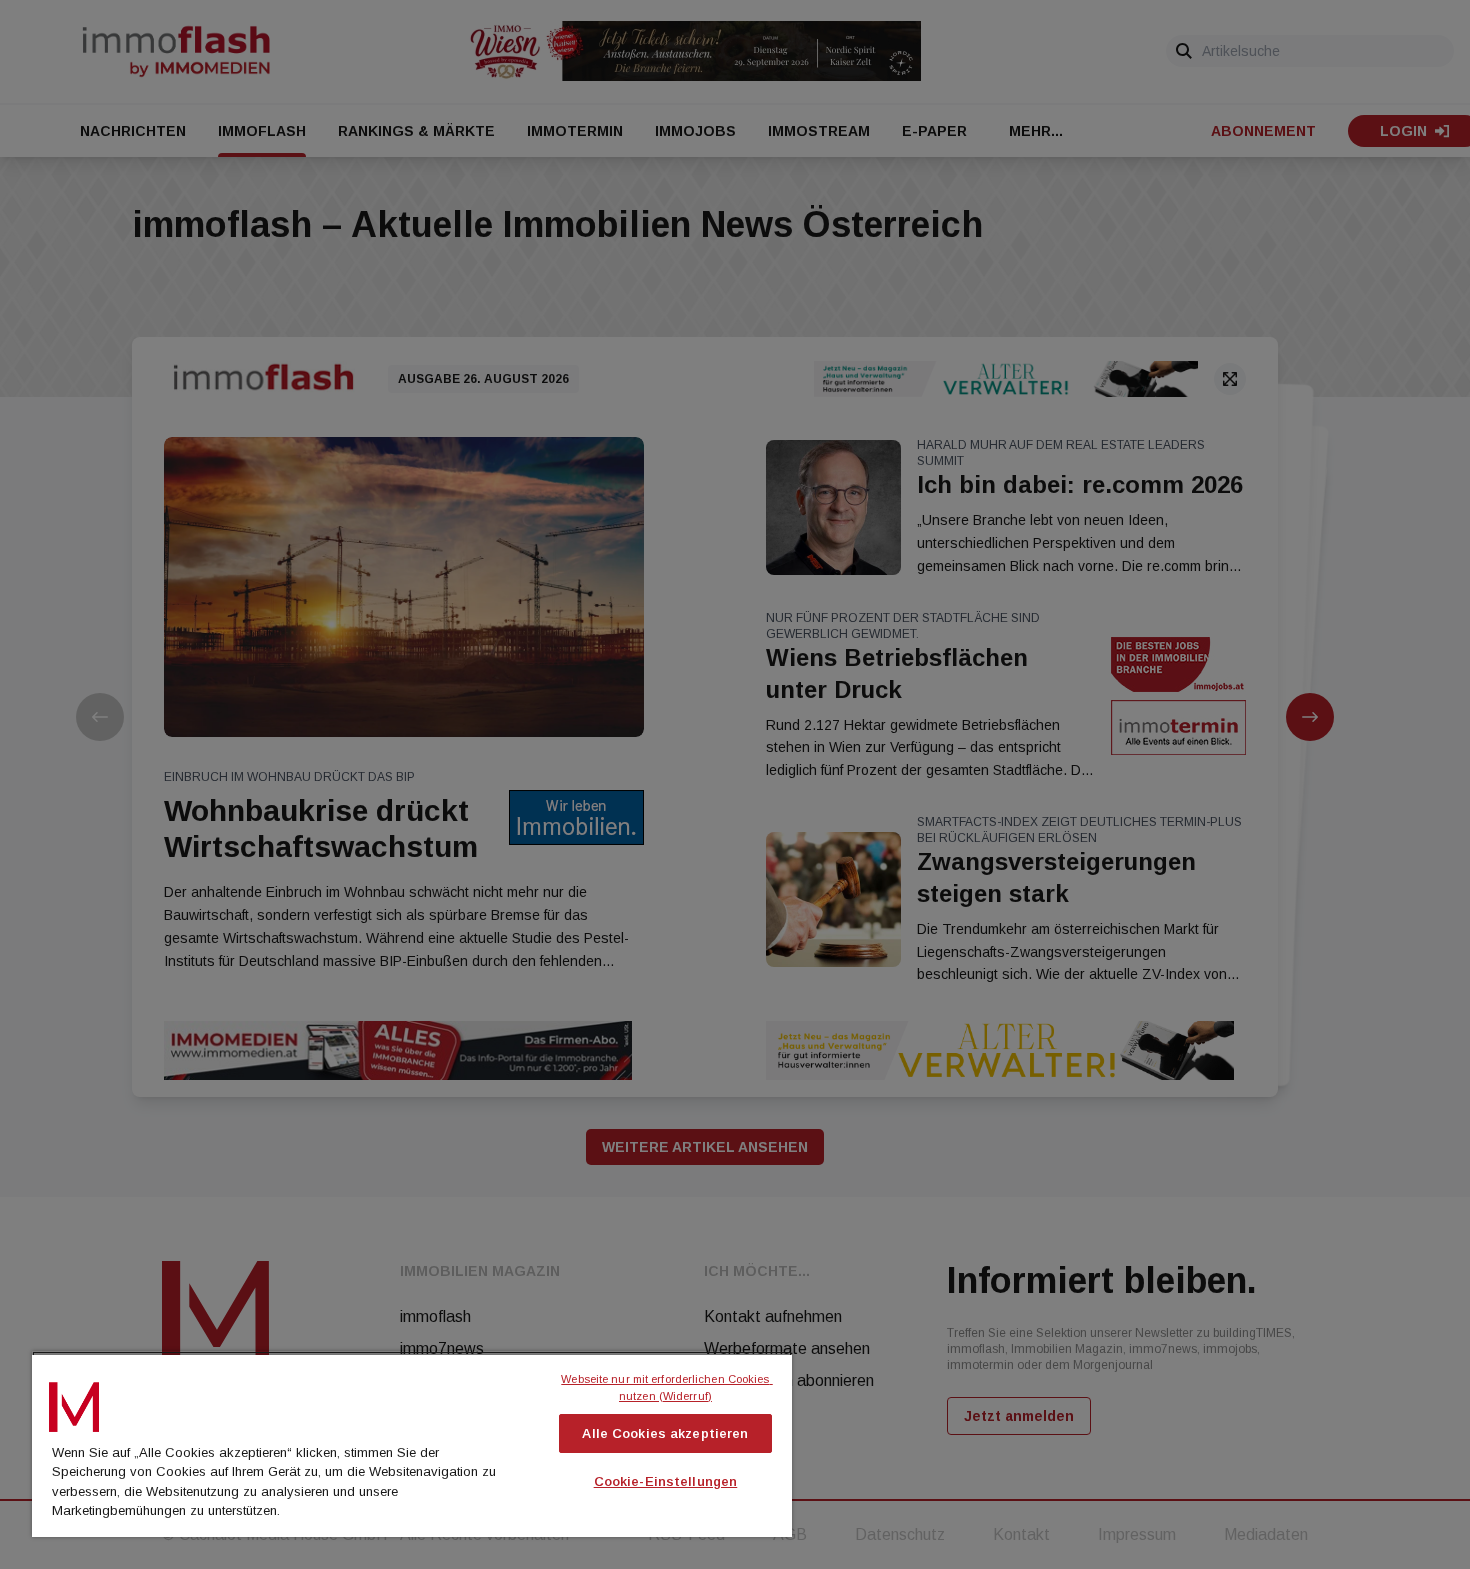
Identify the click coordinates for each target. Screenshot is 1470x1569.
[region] (412, 1444)
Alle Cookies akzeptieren (665, 1433)
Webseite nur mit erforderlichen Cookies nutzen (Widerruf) (666, 1387)
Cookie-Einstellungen (666, 1481)
